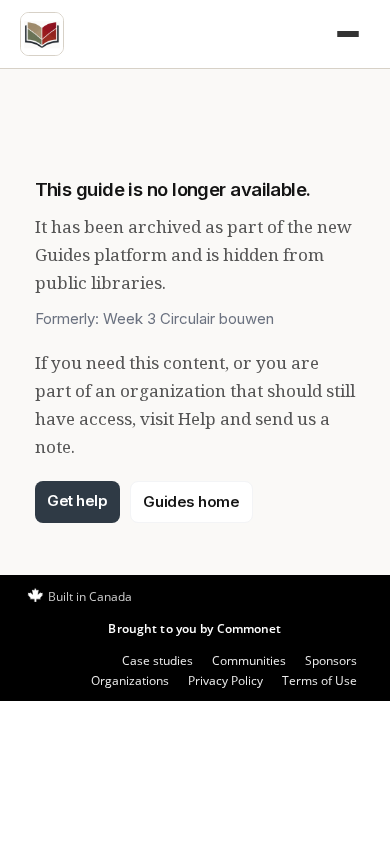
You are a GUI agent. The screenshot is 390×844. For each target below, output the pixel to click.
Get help (77, 500)
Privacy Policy (225, 680)
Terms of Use (319, 680)
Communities (249, 660)
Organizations (130, 680)
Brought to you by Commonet (194, 628)
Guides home (191, 501)
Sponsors (331, 660)
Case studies (157, 660)
